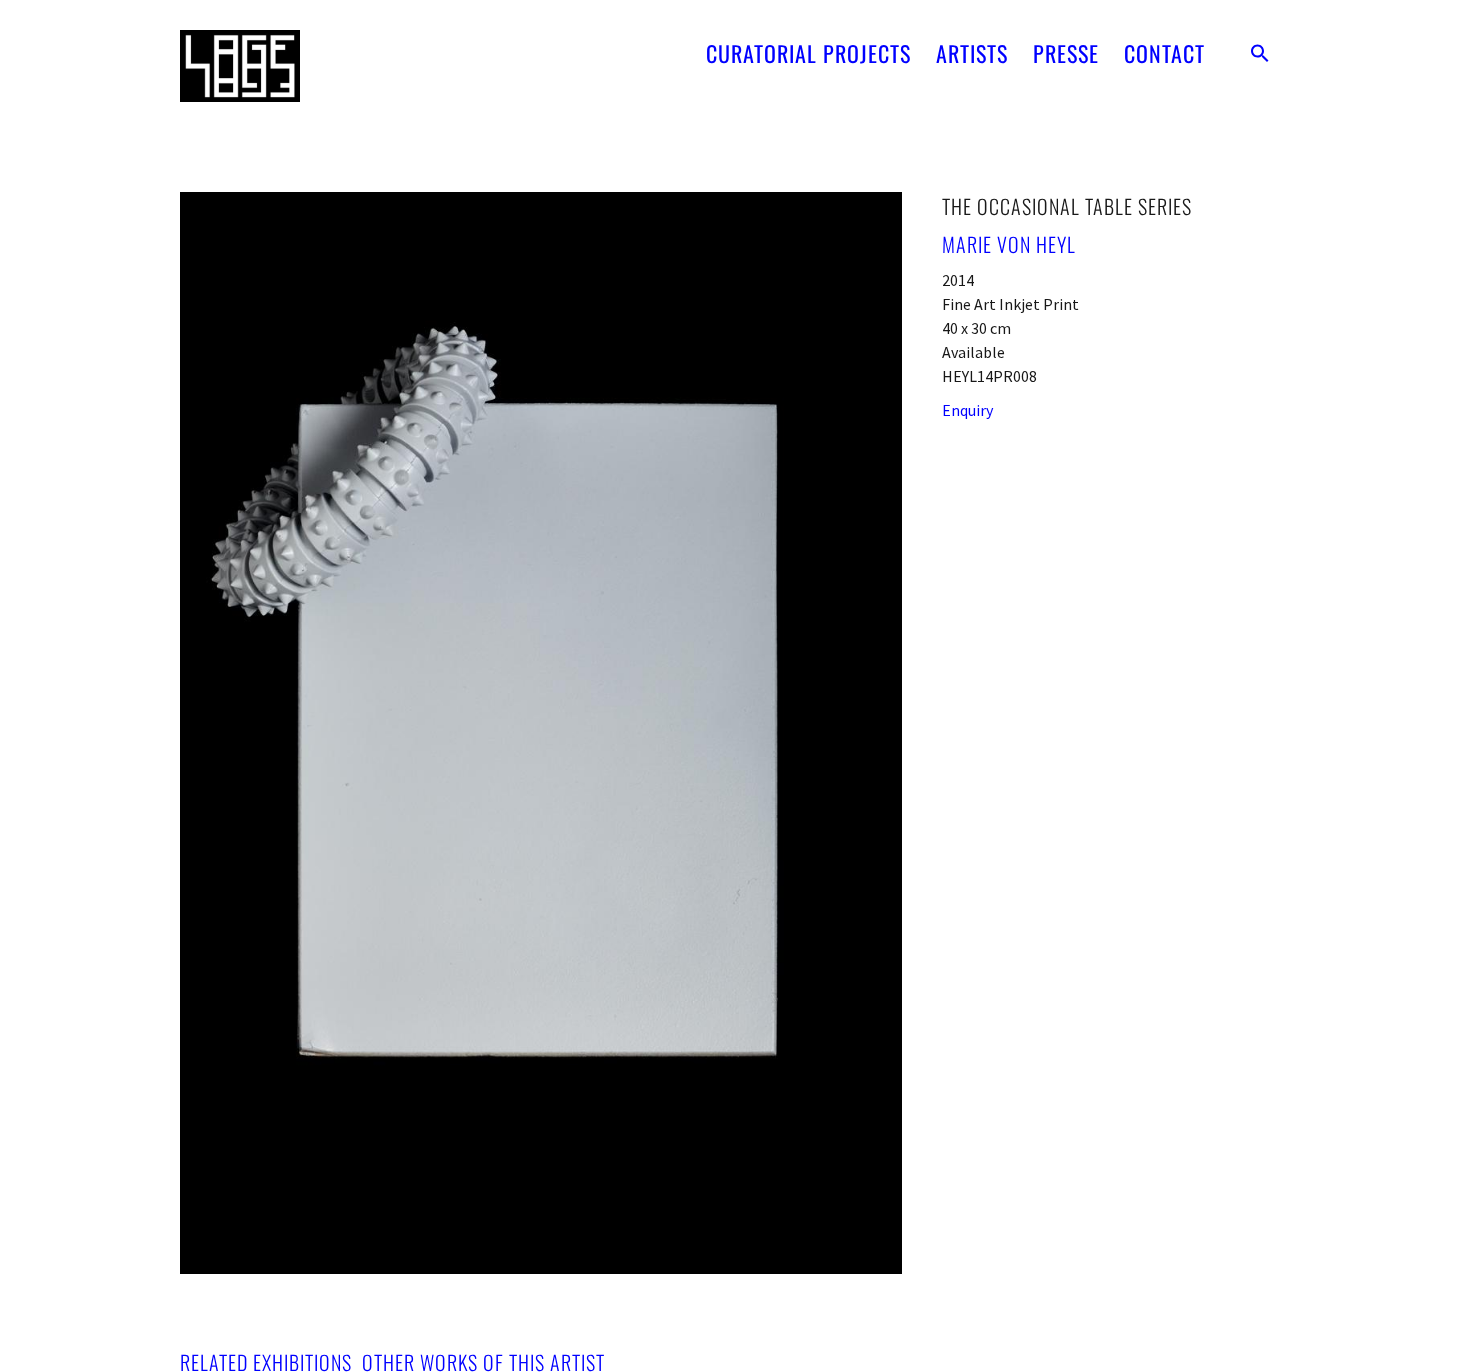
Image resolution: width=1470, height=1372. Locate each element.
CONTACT (1164, 53)
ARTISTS (972, 53)
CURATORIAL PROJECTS (808, 53)
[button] (1260, 53)
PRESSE (1066, 53)
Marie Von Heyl (1009, 244)
